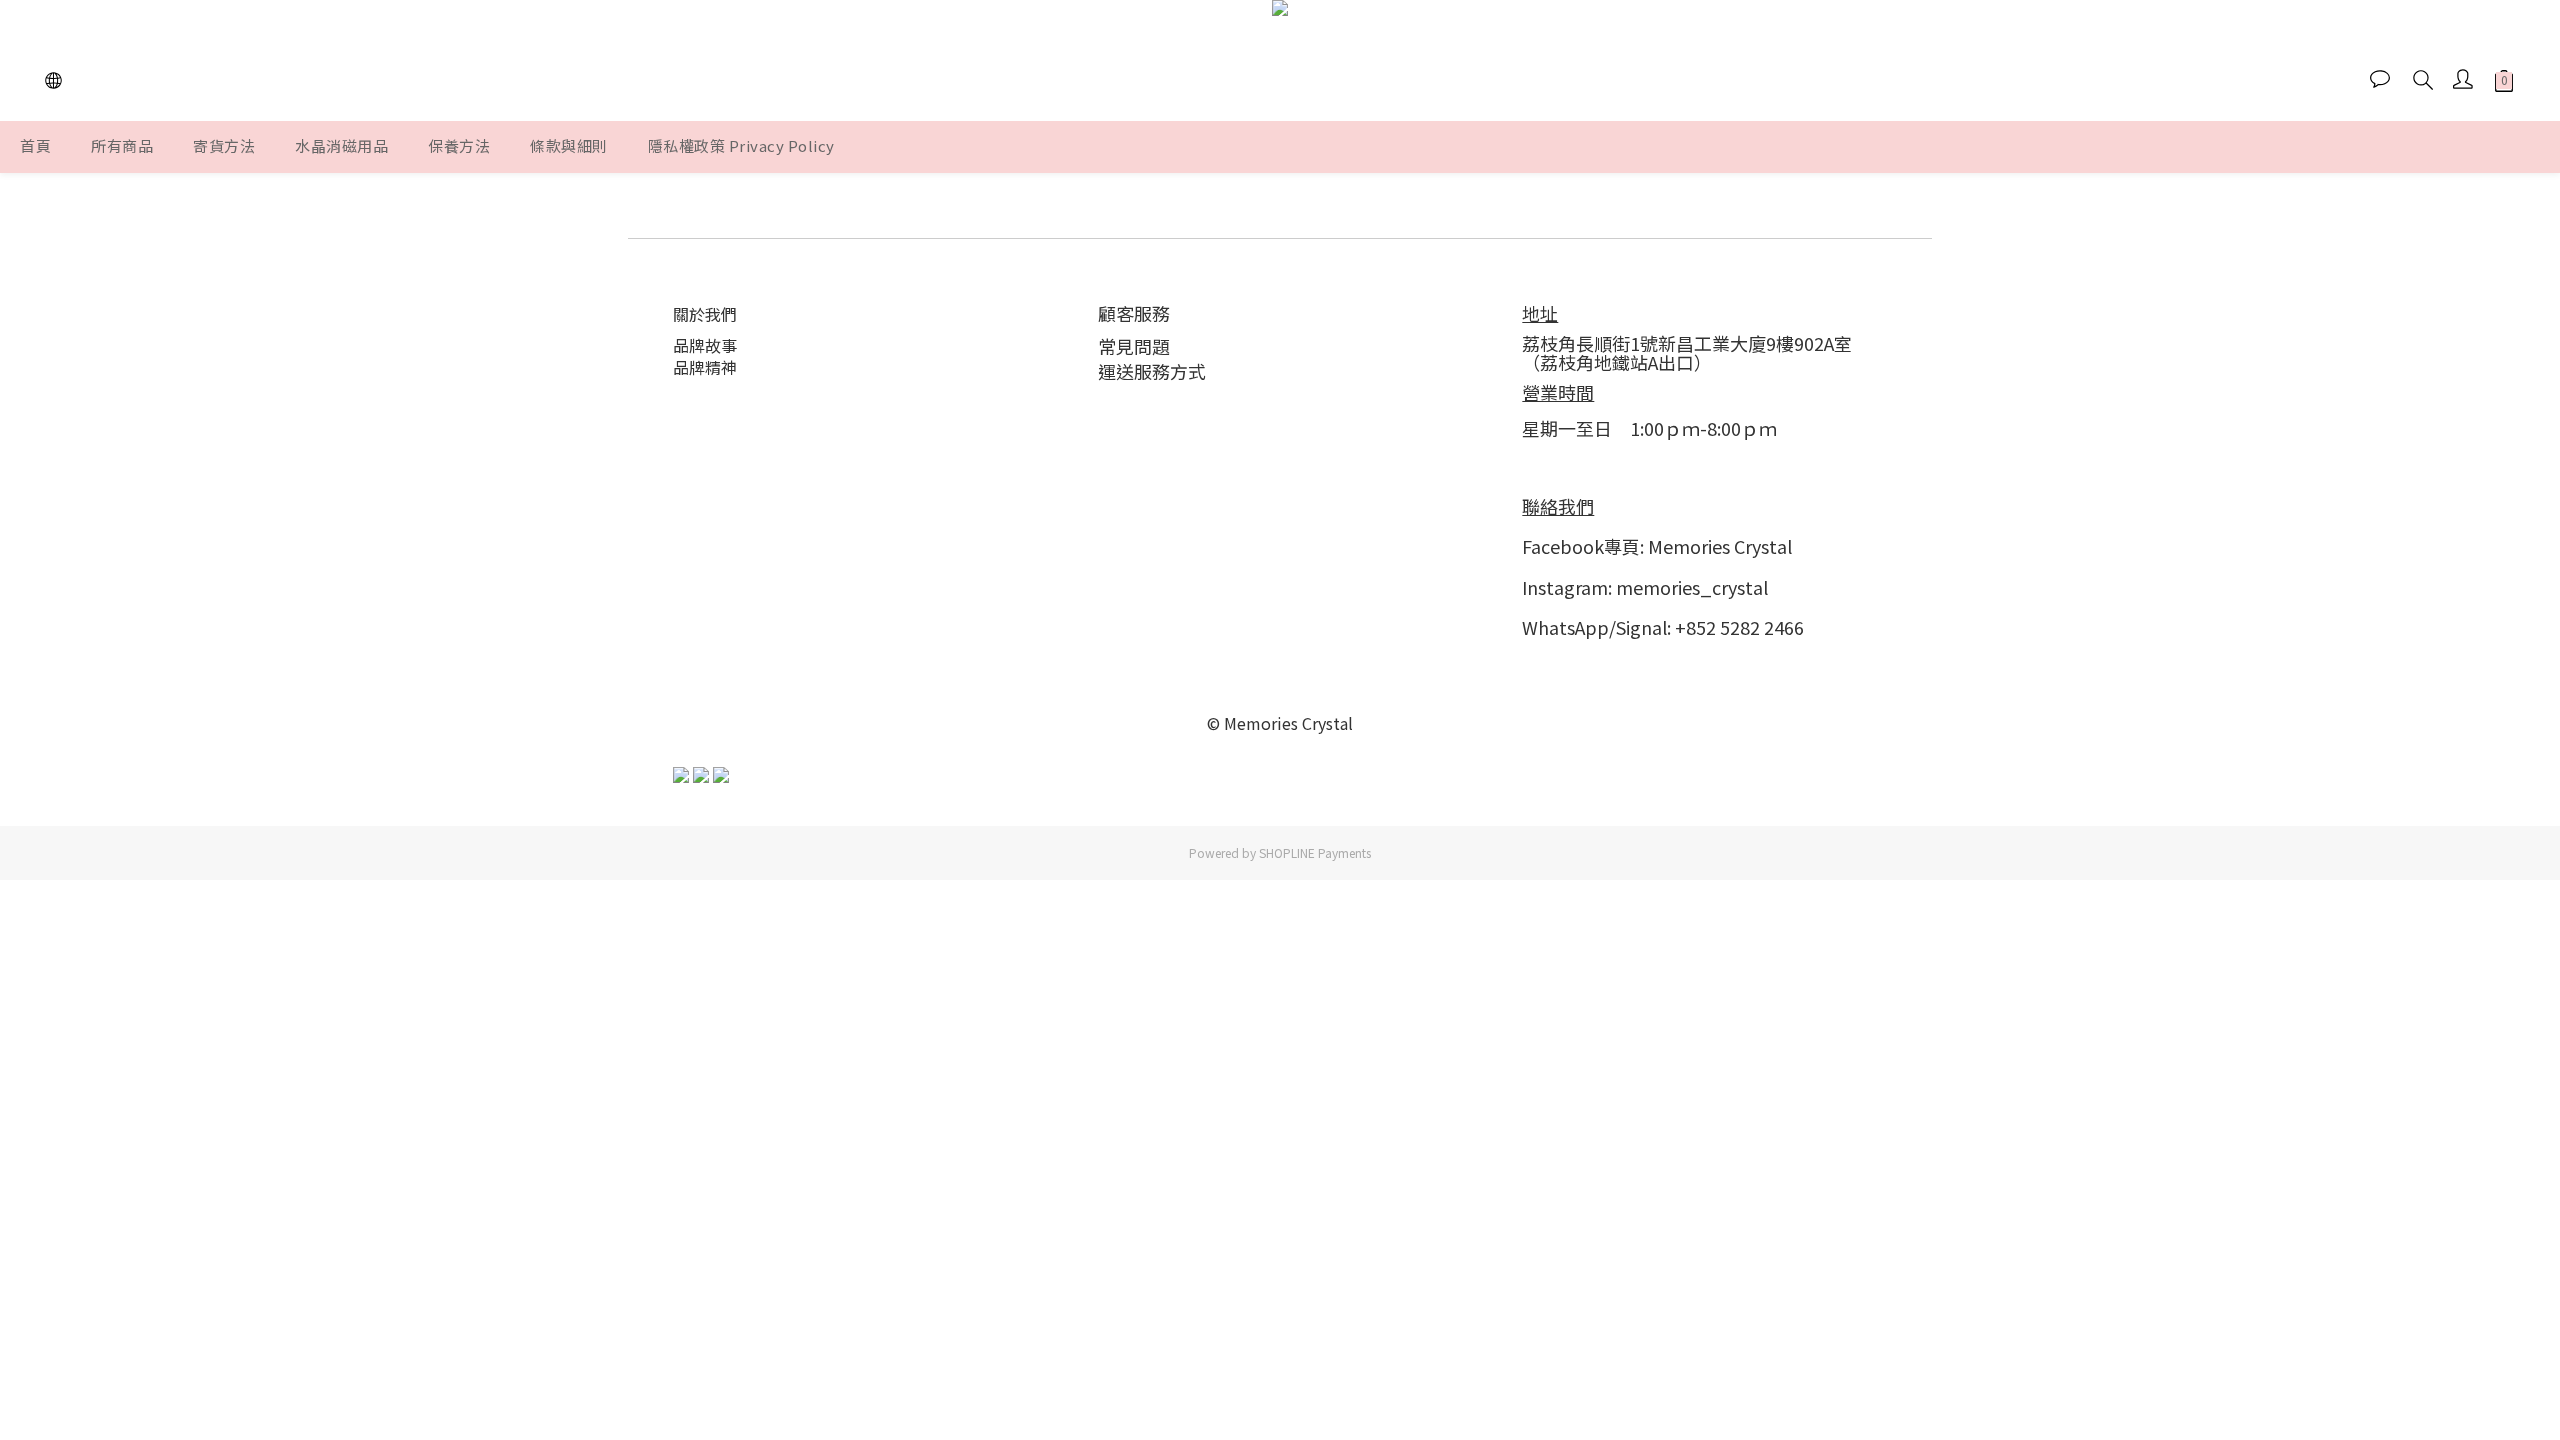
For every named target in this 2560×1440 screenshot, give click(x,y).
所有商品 (122, 145)
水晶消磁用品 (341, 145)
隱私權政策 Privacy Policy (741, 145)
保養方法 (459, 145)
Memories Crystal (1720, 546)
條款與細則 (569, 145)
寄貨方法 (224, 145)
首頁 (35, 145)
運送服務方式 (1152, 371)
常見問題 (1134, 346)
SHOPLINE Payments (1315, 852)
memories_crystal (1692, 587)
